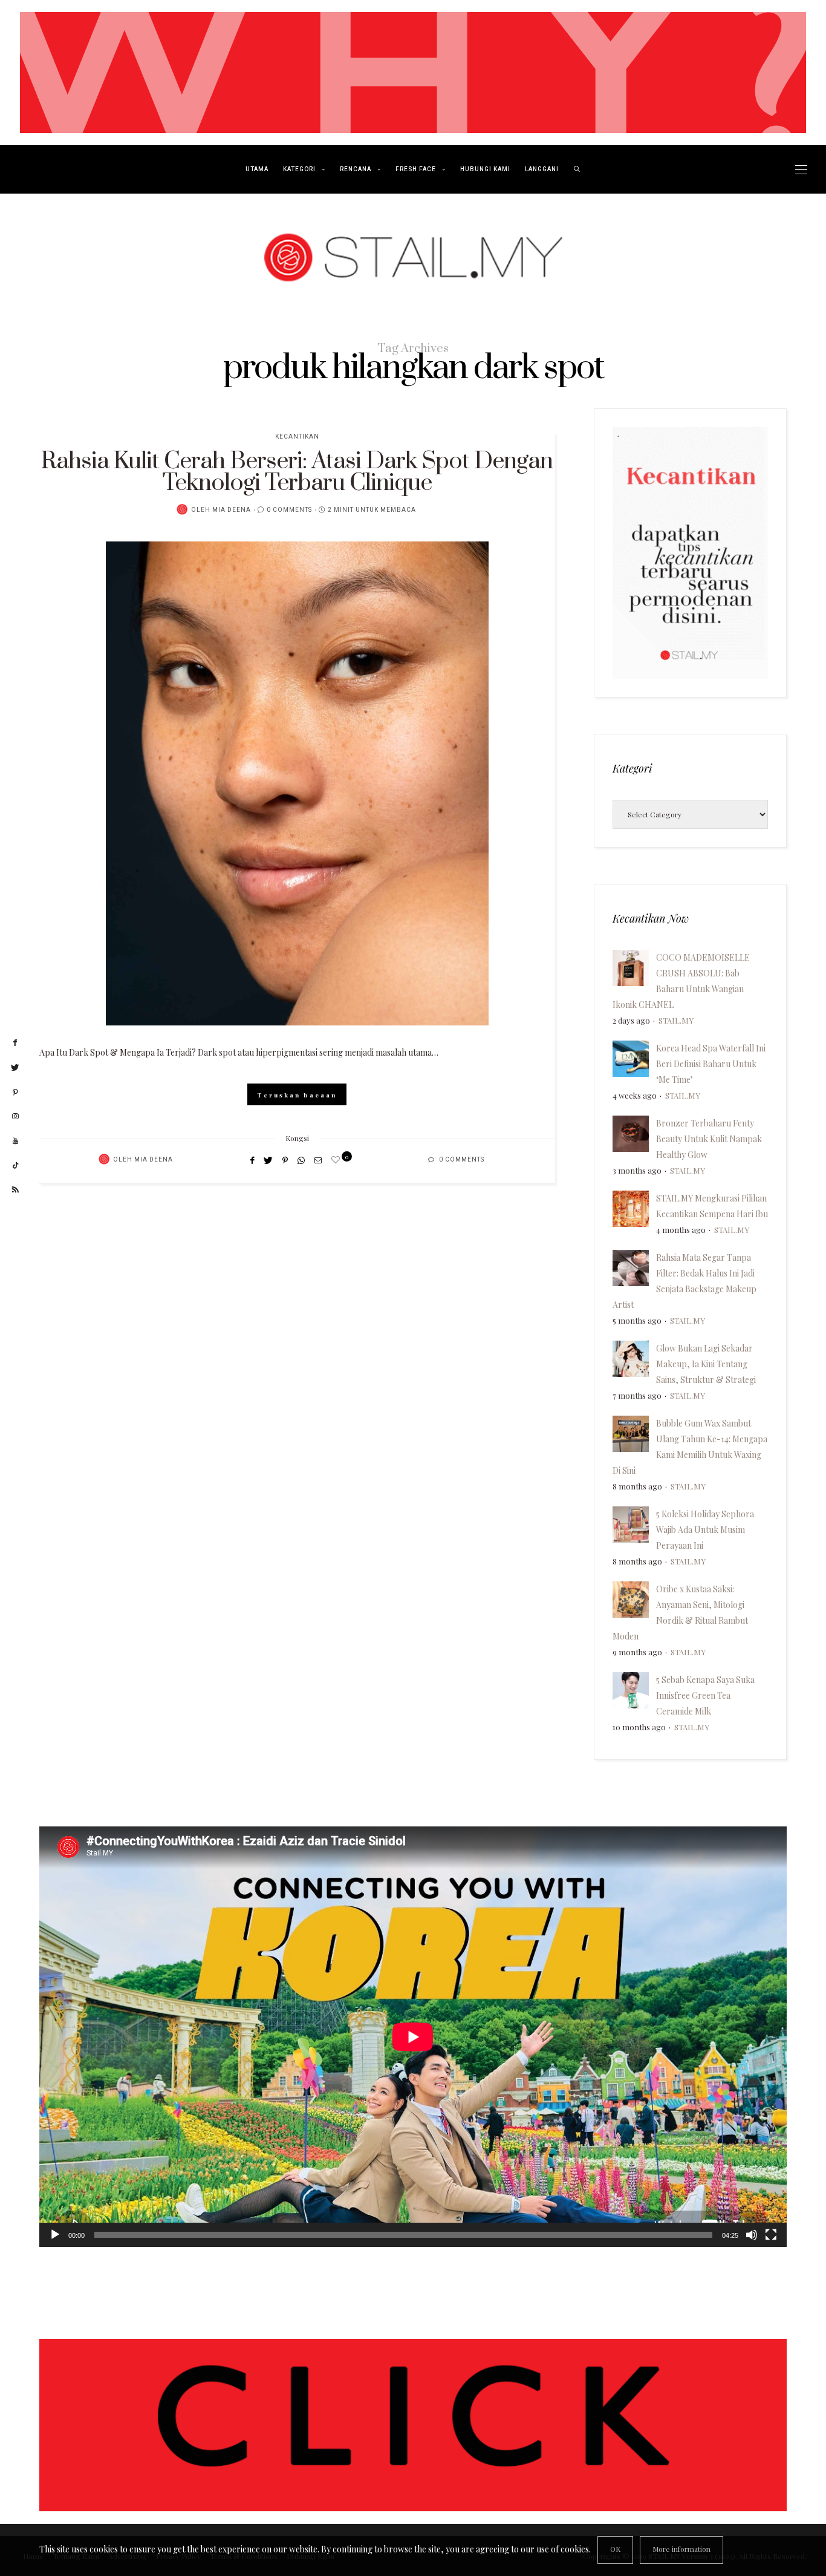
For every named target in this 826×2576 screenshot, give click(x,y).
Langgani (542, 169)
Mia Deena (232, 510)
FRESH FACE (416, 169)
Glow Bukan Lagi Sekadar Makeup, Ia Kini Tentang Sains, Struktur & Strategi (706, 1364)
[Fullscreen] (771, 2235)
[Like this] (337, 1159)
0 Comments (289, 510)
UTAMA (257, 169)
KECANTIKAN (297, 437)
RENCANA (356, 169)
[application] (413, 2037)
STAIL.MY (676, 1020)
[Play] (55, 2235)
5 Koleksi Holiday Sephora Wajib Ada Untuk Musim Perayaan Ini (705, 1530)
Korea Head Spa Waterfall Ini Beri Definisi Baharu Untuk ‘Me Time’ (711, 1064)
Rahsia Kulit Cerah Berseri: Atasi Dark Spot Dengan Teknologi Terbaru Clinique (297, 472)
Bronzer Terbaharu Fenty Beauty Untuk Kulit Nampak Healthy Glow (709, 1139)
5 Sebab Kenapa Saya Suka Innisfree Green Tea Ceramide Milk (705, 1695)
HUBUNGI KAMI (485, 169)
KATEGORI (299, 169)
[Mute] (752, 2235)
